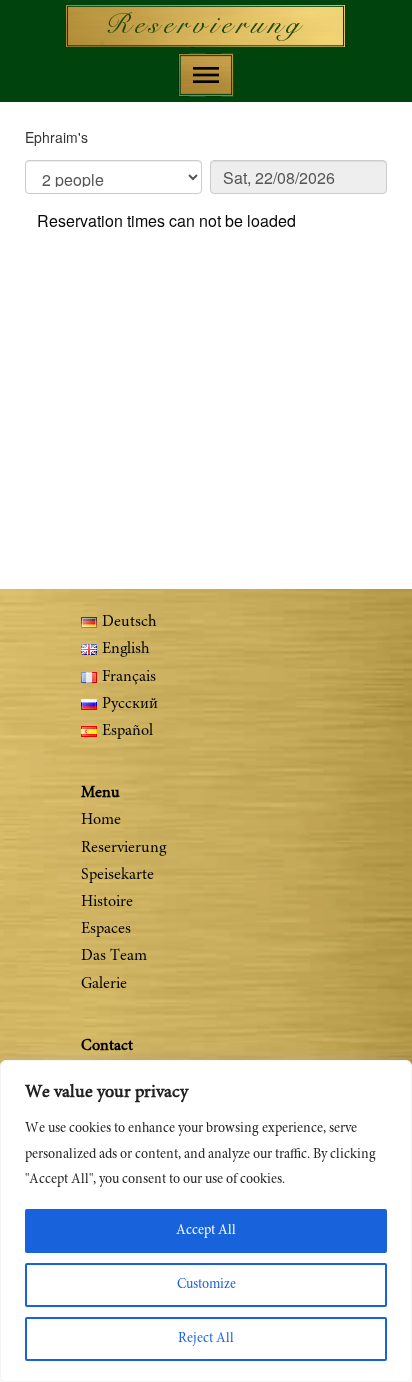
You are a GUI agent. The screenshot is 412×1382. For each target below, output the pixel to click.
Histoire (107, 902)
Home (101, 820)
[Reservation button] (206, 26)
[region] (206, 1221)
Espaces (106, 929)
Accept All (206, 1231)
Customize (206, 1285)
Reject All (206, 1339)
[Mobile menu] (206, 75)
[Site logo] (206, 26)
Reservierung (123, 848)
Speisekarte (117, 875)
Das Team (114, 956)
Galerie (104, 984)
